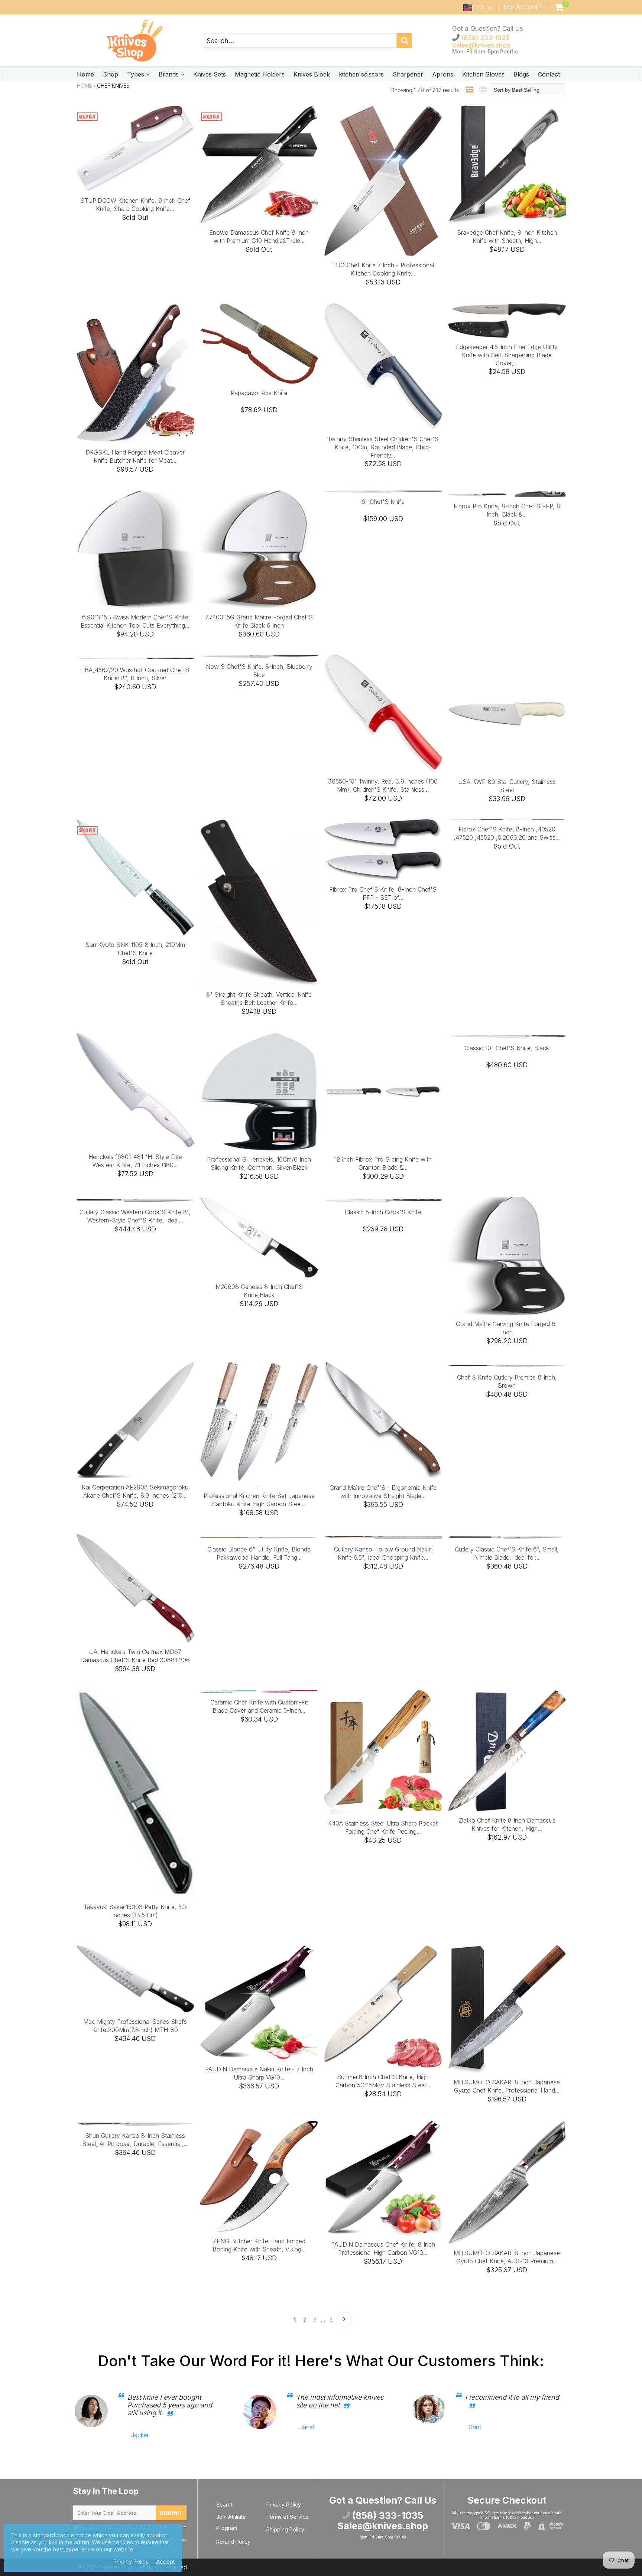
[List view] (483, 90)
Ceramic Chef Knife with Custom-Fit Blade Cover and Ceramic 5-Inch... (259, 1706)
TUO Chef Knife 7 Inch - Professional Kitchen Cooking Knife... (383, 269)
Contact (549, 74)
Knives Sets (210, 74)
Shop (111, 74)
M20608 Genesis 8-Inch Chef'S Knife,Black (259, 1291)
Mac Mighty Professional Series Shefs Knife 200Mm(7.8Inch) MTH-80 (135, 2026)
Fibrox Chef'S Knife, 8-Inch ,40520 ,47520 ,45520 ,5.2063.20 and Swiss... (507, 833)
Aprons (443, 74)
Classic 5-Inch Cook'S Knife (383, 1212)
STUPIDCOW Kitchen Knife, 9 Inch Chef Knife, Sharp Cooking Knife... (135, 205)
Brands (170, 74)
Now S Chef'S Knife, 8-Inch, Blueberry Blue (259, 671)
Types (137, 74)
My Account (523, 7)
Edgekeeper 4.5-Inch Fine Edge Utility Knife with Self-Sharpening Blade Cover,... (507, 355)
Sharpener (408, 74)
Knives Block (312, 74)
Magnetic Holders (260, 74)
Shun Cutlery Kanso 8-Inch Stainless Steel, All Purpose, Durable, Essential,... (135, 2140)
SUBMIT (171, 2513)
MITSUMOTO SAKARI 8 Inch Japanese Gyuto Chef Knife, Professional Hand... (507, 2086)
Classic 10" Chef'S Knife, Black (507, 1048)
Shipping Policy (285, 2529)
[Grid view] (470, 90)
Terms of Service (288, 2517)
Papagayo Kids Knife (259, 393)
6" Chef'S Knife (383, 502)
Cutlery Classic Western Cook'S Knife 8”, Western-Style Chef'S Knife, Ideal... (135, 1216)
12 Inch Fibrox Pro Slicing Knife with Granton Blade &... (383, 1163)
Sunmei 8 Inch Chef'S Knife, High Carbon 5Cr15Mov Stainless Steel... (383, 2081)
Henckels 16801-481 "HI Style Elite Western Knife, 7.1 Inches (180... (135, 1161)
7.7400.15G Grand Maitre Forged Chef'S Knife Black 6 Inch (259, 621)
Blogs (521, 74)
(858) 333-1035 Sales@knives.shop (481, 42)
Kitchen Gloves (483, 74)
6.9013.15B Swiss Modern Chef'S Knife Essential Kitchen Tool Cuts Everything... (135, 621)
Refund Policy (233, 2542)
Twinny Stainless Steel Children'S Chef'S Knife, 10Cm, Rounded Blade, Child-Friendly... (383, 447)
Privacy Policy (284, 2505)
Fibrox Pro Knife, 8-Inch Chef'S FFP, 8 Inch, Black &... (507, 510)
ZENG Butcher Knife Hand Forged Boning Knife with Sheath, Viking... (259, 2245)
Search (225, 2505)
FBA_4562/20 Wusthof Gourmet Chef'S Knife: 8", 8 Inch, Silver (135, 674)
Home (85, 74)
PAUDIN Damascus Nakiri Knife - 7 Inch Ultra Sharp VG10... (259, 2073)
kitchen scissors (361, 74)
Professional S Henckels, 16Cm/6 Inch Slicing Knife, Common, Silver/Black (259, 1163)
